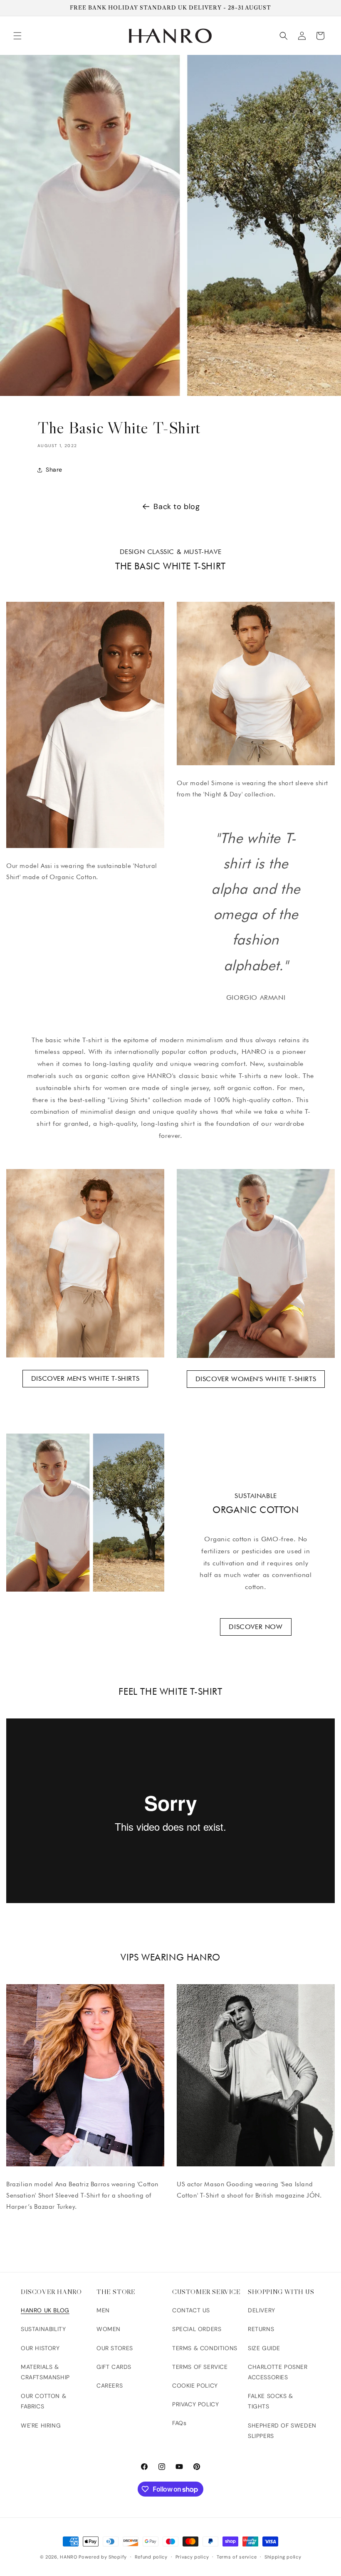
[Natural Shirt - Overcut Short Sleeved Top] (85, 725)
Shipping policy (283, 2557)
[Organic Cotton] (85, 1513)
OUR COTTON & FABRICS (43, 2401)
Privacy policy (192, 2557)
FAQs (179, 2423)
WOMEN (109, 2329)
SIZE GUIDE (264, 2348)
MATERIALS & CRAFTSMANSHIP (45, 2372)
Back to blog (177, 507)
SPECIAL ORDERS (197, 2329)
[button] (17, 36)
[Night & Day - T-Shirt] (256, 684)
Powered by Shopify (103, 2557)
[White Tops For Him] (85, 1263)
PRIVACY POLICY (195, 2404)
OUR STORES (115, 2348)
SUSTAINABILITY (43, 2329)
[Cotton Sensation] (85, 2075)
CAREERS (110, 2386)
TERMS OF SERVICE (200, 2367)
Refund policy (151, 2557)
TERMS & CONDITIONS (205, 2348)
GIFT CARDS (114, 2367)
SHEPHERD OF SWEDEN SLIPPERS (282, 2431)
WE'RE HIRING (41, 2425)
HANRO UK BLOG (45, 2310)
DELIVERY (262, 2310)
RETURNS (261, 2329)
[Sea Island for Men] (256, 2075)
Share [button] (54, 470)
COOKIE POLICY (195, 2386)
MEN (103, 2310)
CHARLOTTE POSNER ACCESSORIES (278, 2372)
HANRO (69, 2557)
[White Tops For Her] (256, 1263)
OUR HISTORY (40, 2348)
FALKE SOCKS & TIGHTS (271, 2401)
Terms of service (237, 2557)
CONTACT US (191, 2310)
